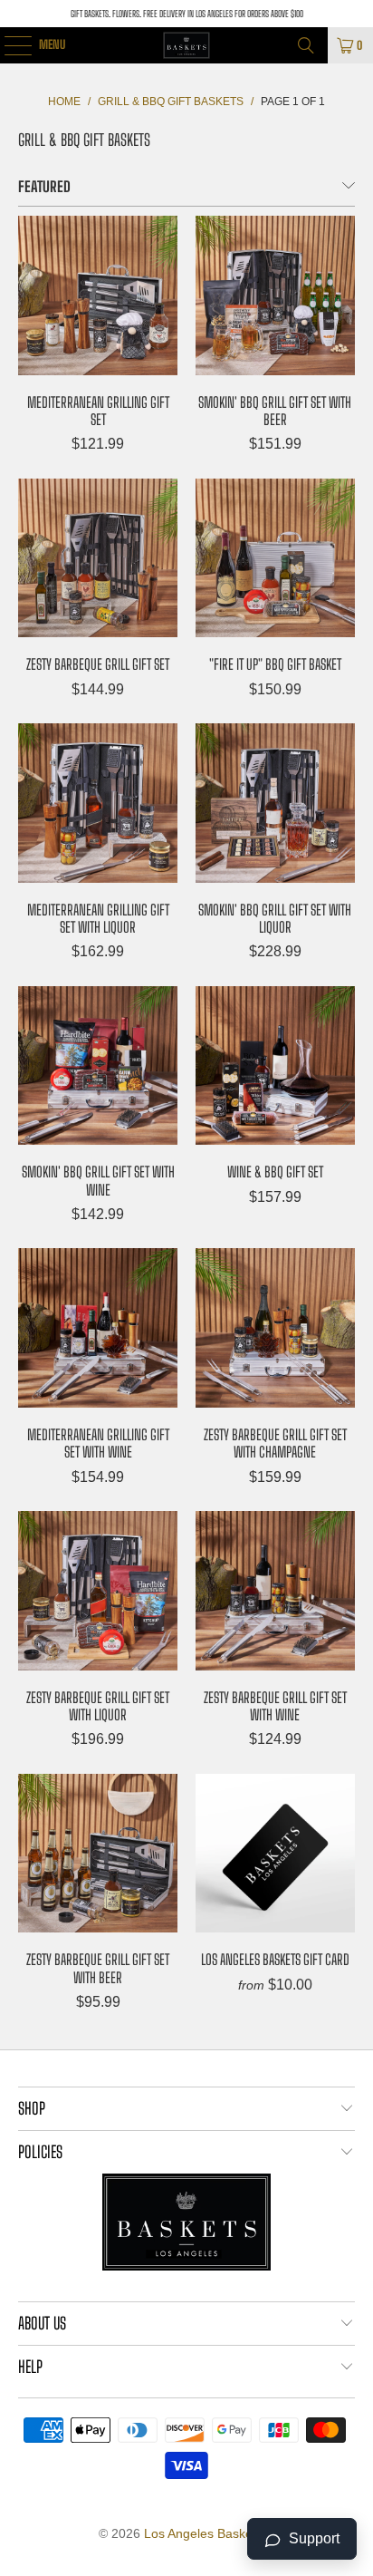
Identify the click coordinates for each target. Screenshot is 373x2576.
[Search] (306, 45)
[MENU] (8, 45)
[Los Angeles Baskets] (186, 45)
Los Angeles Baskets (203, 2533)
